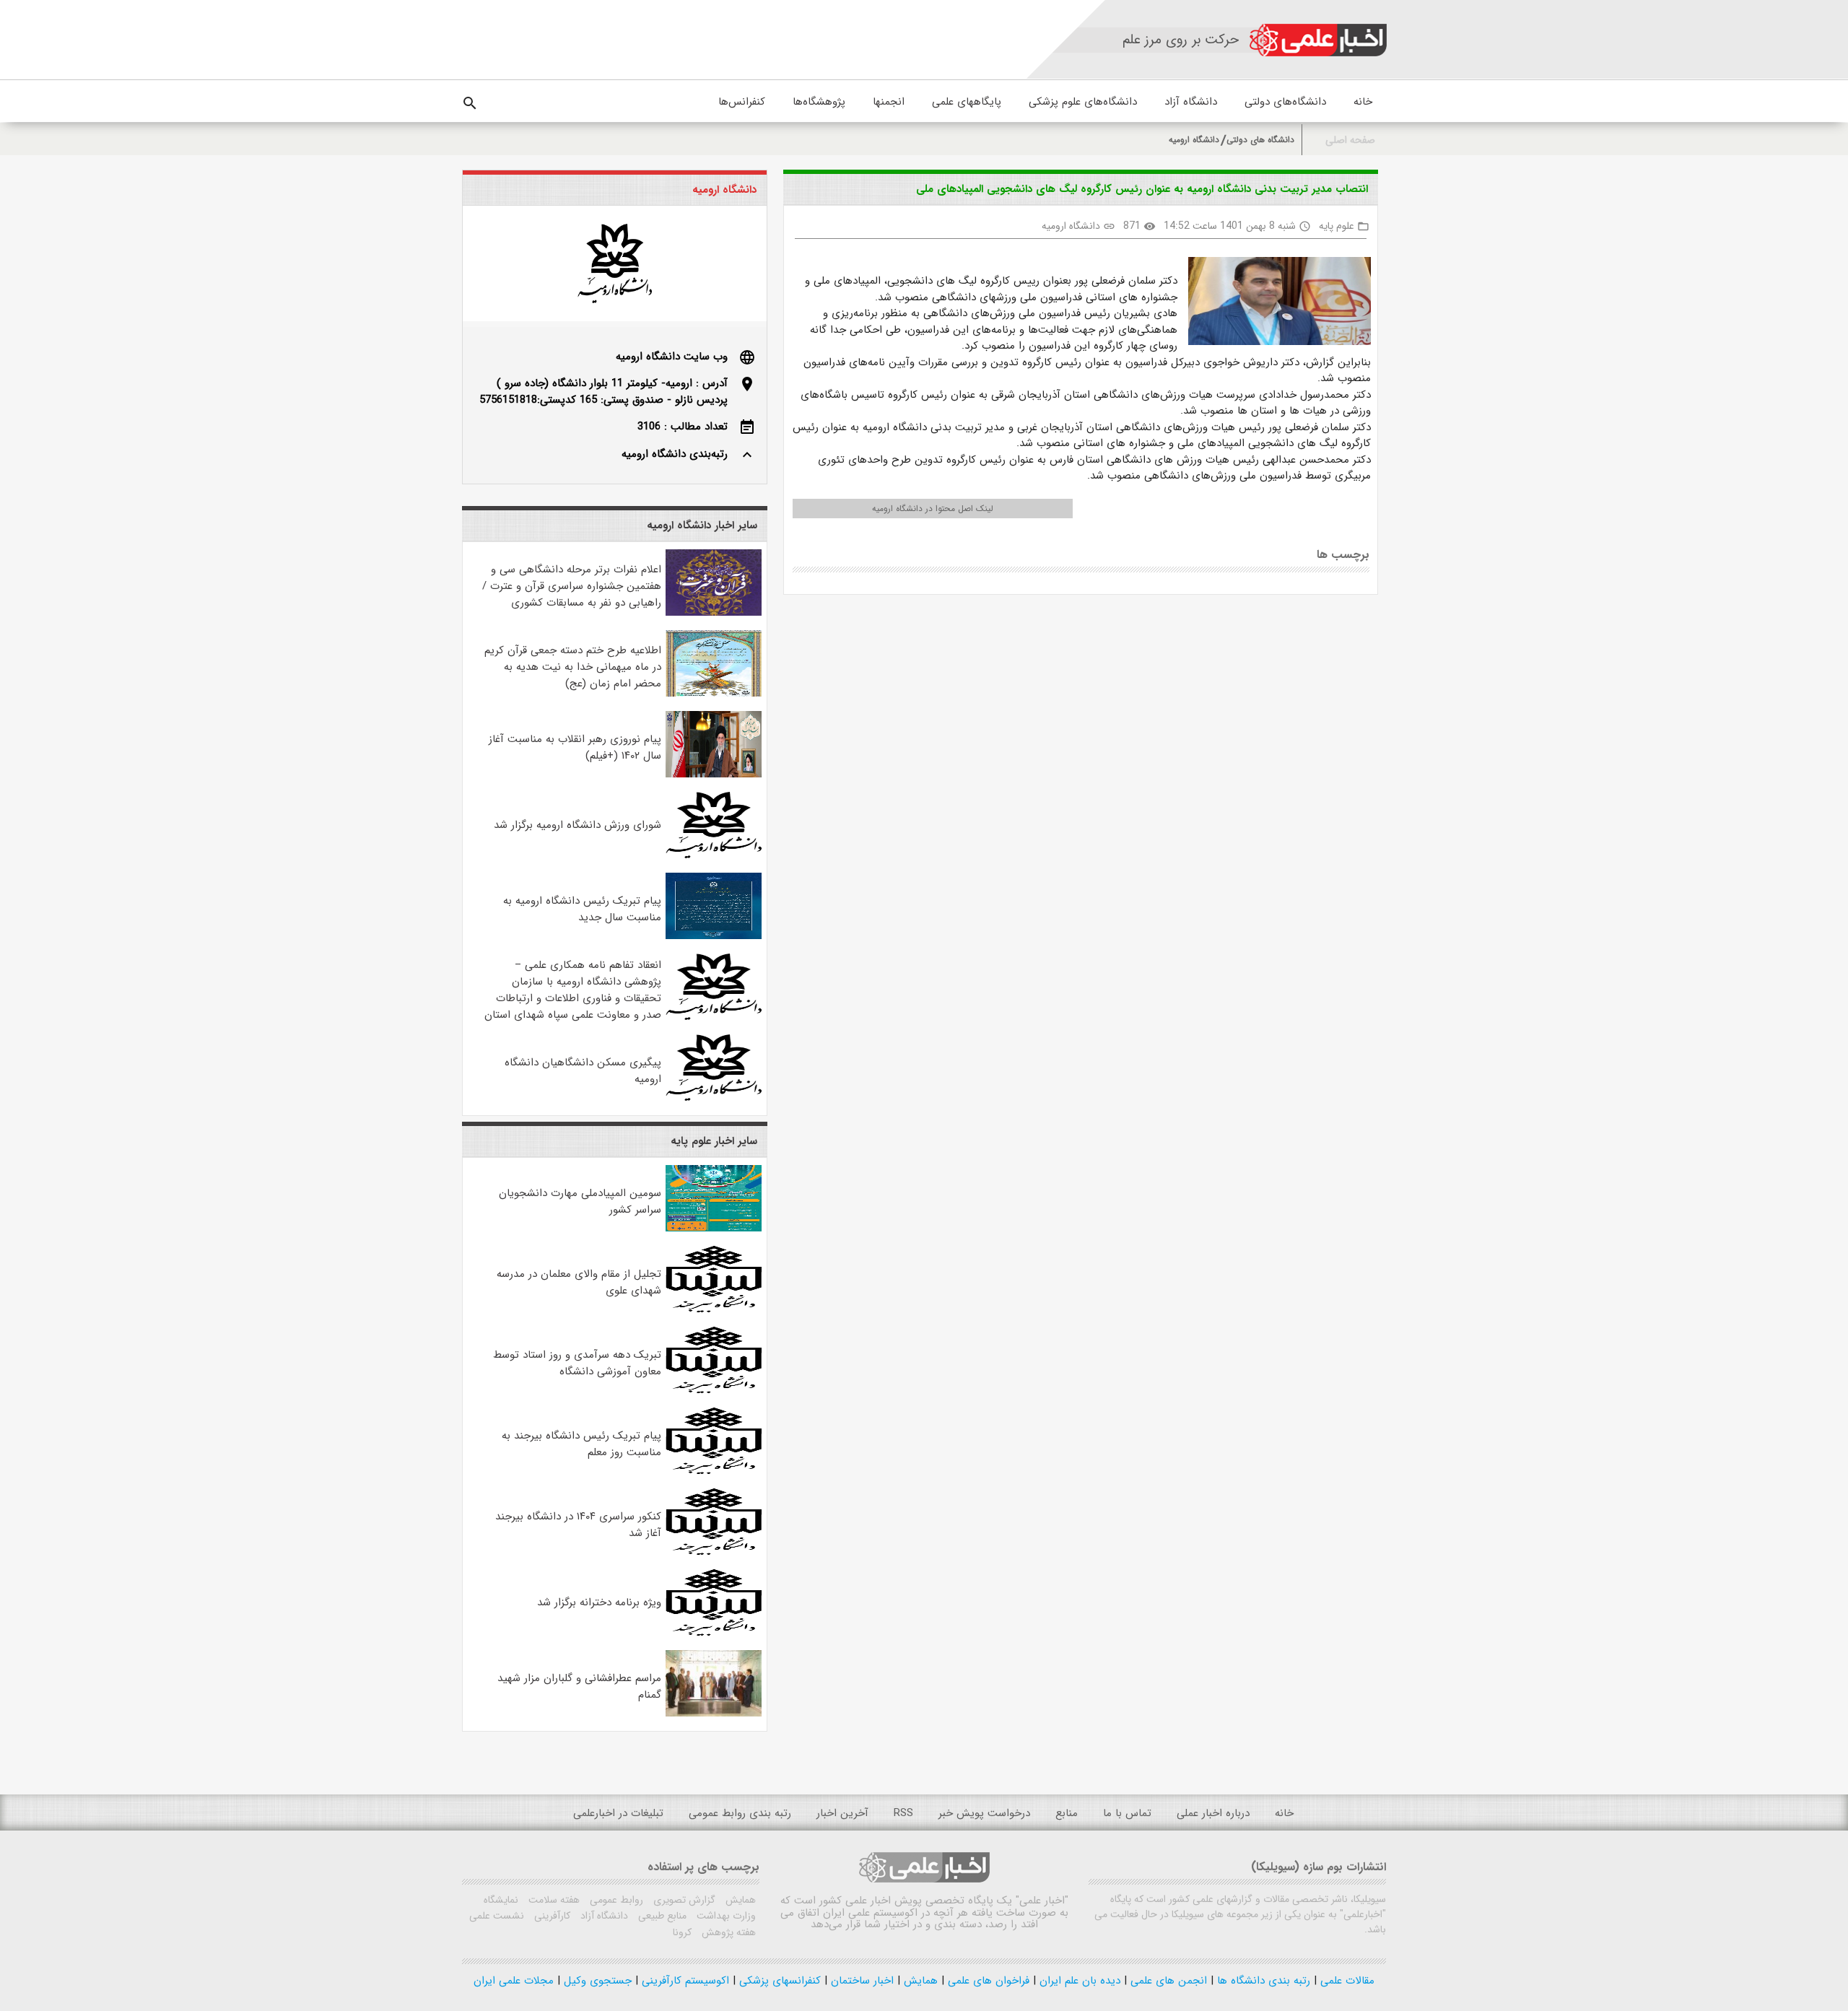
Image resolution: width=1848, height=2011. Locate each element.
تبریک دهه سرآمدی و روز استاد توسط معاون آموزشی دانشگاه (577, 1363)
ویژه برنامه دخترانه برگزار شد (599, 1602)
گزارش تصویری (683, 1900)
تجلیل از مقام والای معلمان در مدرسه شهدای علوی (579, 1282)
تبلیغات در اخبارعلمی (618, 1813)
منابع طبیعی (661, 1916)
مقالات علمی (1346, 1981)
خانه (1363, 102)
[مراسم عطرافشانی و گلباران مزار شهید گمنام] (714, 1714)
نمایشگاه (501, 1900)
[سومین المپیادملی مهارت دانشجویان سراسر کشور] (714, 1229)
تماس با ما (1127, 1813)
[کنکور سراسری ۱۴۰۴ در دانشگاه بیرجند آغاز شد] (714, 1552)
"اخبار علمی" (1042, 1901)
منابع (1067, 1813)
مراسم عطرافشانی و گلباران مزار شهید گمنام (579, 1687)
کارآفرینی (551, 1916)
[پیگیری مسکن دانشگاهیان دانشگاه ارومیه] (714, 1098)
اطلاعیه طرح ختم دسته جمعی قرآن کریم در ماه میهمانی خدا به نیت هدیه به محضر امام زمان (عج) (573, 667)
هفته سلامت (553, 1900)
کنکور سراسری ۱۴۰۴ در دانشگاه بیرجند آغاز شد (578, 1525)
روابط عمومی (615, 1900)
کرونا (682, 1932)
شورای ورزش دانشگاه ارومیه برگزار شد (577, 825)
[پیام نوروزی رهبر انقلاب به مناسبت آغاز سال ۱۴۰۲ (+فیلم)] (714, 775)
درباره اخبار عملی (1213, 1813)
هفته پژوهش (727, 1932)
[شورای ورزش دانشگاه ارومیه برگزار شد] (714, 855)
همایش (739, 1900)
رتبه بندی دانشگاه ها (1262, 1981)
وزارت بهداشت (725, 1916)
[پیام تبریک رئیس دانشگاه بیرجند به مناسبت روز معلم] (714, 1471)
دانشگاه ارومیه (1194, 140)
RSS (903, 1813)
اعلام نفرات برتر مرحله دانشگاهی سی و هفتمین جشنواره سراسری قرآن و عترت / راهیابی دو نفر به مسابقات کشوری (572, 586)
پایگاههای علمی (967, 102)
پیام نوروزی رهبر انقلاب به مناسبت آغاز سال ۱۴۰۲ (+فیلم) (575, 747)
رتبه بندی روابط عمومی (740, 1813)
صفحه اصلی (1350, 140)
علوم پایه (1337, 226)
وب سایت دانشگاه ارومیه (672, 357)
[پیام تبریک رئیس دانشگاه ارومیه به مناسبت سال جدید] (714, 936)
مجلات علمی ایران (514, 1981)
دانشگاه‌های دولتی (1285, 102)
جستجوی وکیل (596, 1981)
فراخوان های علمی (987, 1981)
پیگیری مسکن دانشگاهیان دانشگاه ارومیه (583, 1071)
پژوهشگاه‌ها (819, 102)
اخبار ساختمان (860, 1981)
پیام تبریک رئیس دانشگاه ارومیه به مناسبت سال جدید (582, 909)
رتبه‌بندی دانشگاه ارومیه (675, 454)
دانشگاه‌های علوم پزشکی (1083, 102)
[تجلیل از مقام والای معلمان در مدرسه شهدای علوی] (714, 1309)
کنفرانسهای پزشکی (778, 1981)
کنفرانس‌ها (742, 102)
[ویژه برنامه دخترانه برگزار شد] (714, 1633)
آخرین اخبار (842, 1813)
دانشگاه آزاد (1191, 102)
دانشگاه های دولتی (1260, 140)
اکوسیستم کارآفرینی (684, 1981)
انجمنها (889, 102)
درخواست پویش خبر (984, 1813)
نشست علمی (497, 1916)
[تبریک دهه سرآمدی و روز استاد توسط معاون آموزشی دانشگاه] (714, 1390)
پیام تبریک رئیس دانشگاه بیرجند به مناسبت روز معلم (581, 1444)
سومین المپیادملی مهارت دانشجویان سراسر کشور (580, 1201)
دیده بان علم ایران (1078, 1981)
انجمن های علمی (1167, 1981)
